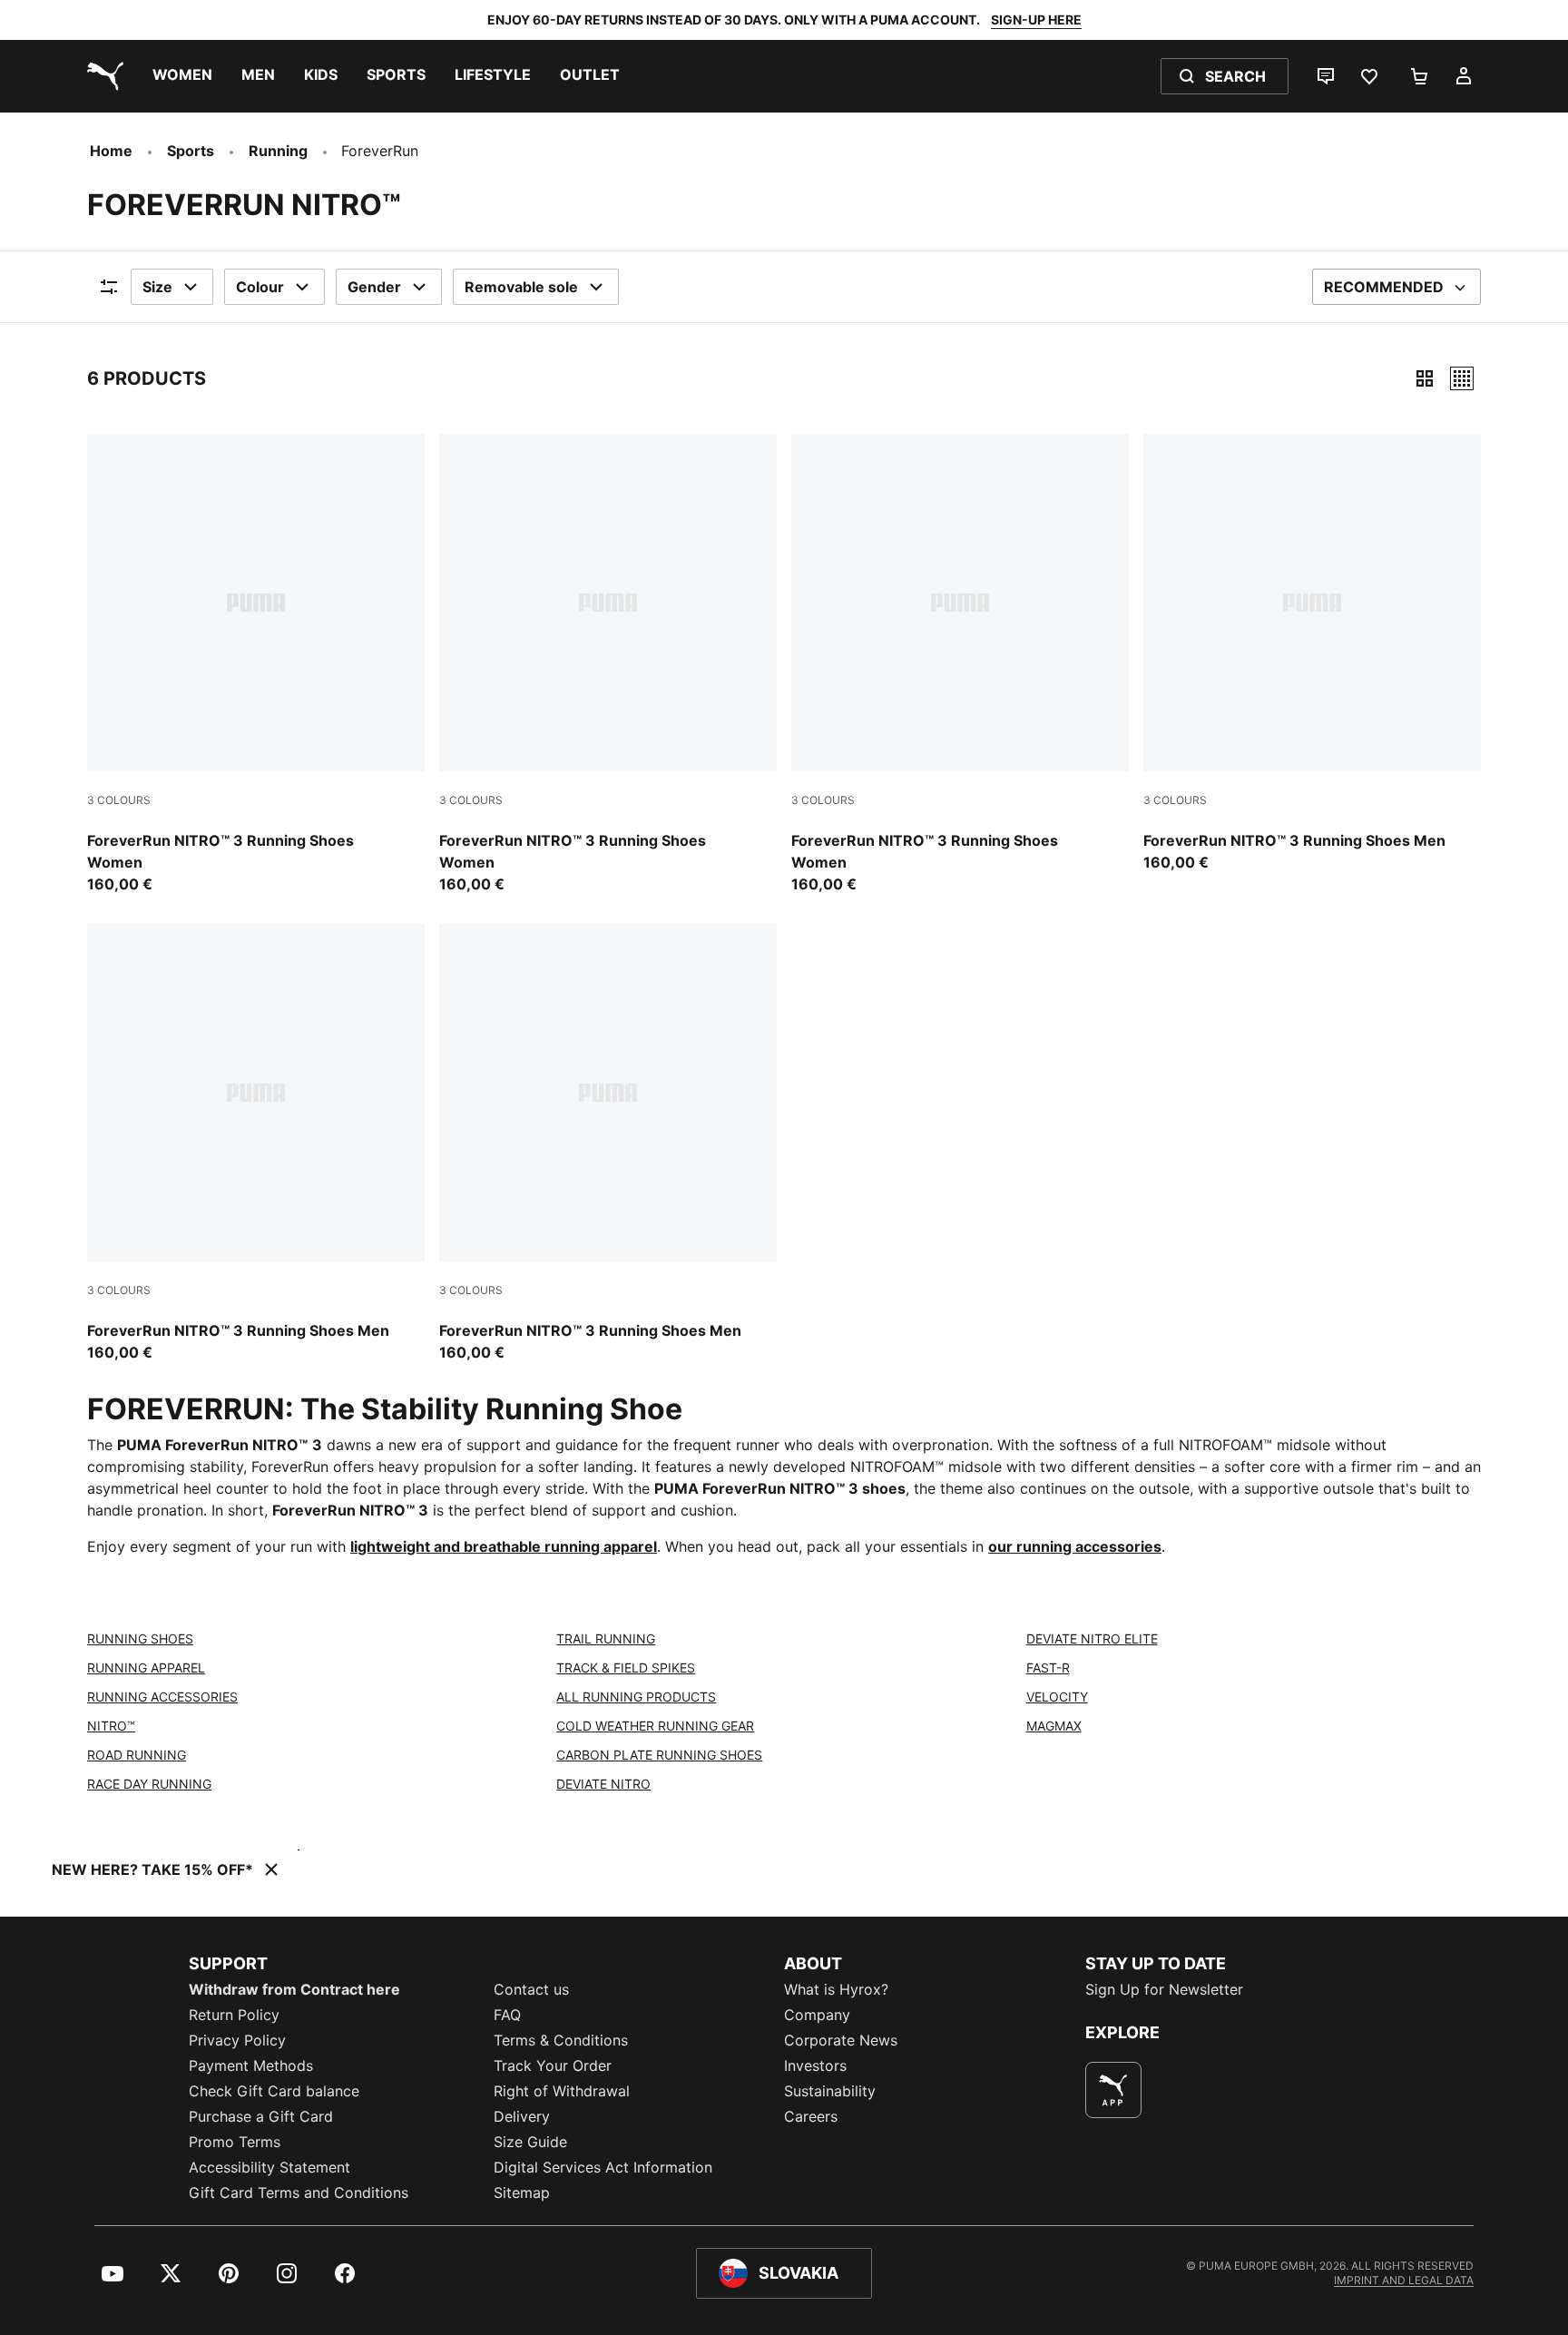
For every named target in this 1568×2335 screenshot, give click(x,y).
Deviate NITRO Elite (1092, 1638)
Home (111, 151)
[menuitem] (182, 76)
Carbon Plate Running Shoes (659, 1755)
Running (278, 151)
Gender (374, 287)
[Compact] (1425, 378)
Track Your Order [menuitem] (553, 2065)
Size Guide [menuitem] (530, 2142)
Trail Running (606, 1638)
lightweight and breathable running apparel (504, 1546)
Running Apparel (146, 1668)
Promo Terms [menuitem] (235, 2142)
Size (157, 287)
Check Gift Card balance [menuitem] (274, 2091)
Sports (191, 151)
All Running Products (636, 1697)
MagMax (1054, 1726)
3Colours (119, 800)
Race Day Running (149, 1784)
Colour (260, 287)
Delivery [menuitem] (522, 2116)
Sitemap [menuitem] (522, 2193)
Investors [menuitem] (815, 2065)
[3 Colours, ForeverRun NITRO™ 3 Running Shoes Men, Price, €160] (1312, 653)
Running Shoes (140, 1638)
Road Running (137, 1755)
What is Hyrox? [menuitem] (836, 1989)
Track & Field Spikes (626, 1668)
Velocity (1057, 1697)
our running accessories (1075, 1546)
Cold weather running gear (655, 1726)
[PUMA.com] (102, 76)
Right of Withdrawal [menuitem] (562, 2091)
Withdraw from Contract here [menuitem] (294, 1989)
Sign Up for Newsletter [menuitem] (1164, 1989)
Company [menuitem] (817, 2015)
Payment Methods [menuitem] (251, 2065)
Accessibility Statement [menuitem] (269, 2167)
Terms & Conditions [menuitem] (561, 2040)
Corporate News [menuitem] (841, 2040)
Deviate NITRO (603, 1784)
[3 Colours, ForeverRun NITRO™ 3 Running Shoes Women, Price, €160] (256, 664)
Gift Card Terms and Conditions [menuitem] (299, 2193)
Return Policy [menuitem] (234, 2015)
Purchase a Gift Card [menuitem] (261, 2116)
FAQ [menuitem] (507, 2015)
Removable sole (521, 287)
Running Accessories (162, 1697)
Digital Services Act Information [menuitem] (603, 2167)
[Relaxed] (1462, 378)
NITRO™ (111, 1726)
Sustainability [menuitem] (830, 2091)
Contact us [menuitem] (531, 1989)
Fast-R (1048, 1668)
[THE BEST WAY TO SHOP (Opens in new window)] (1113, 2090)
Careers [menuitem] (811, 2116)
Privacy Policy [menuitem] (237, 2040)
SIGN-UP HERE (1036, 20)
